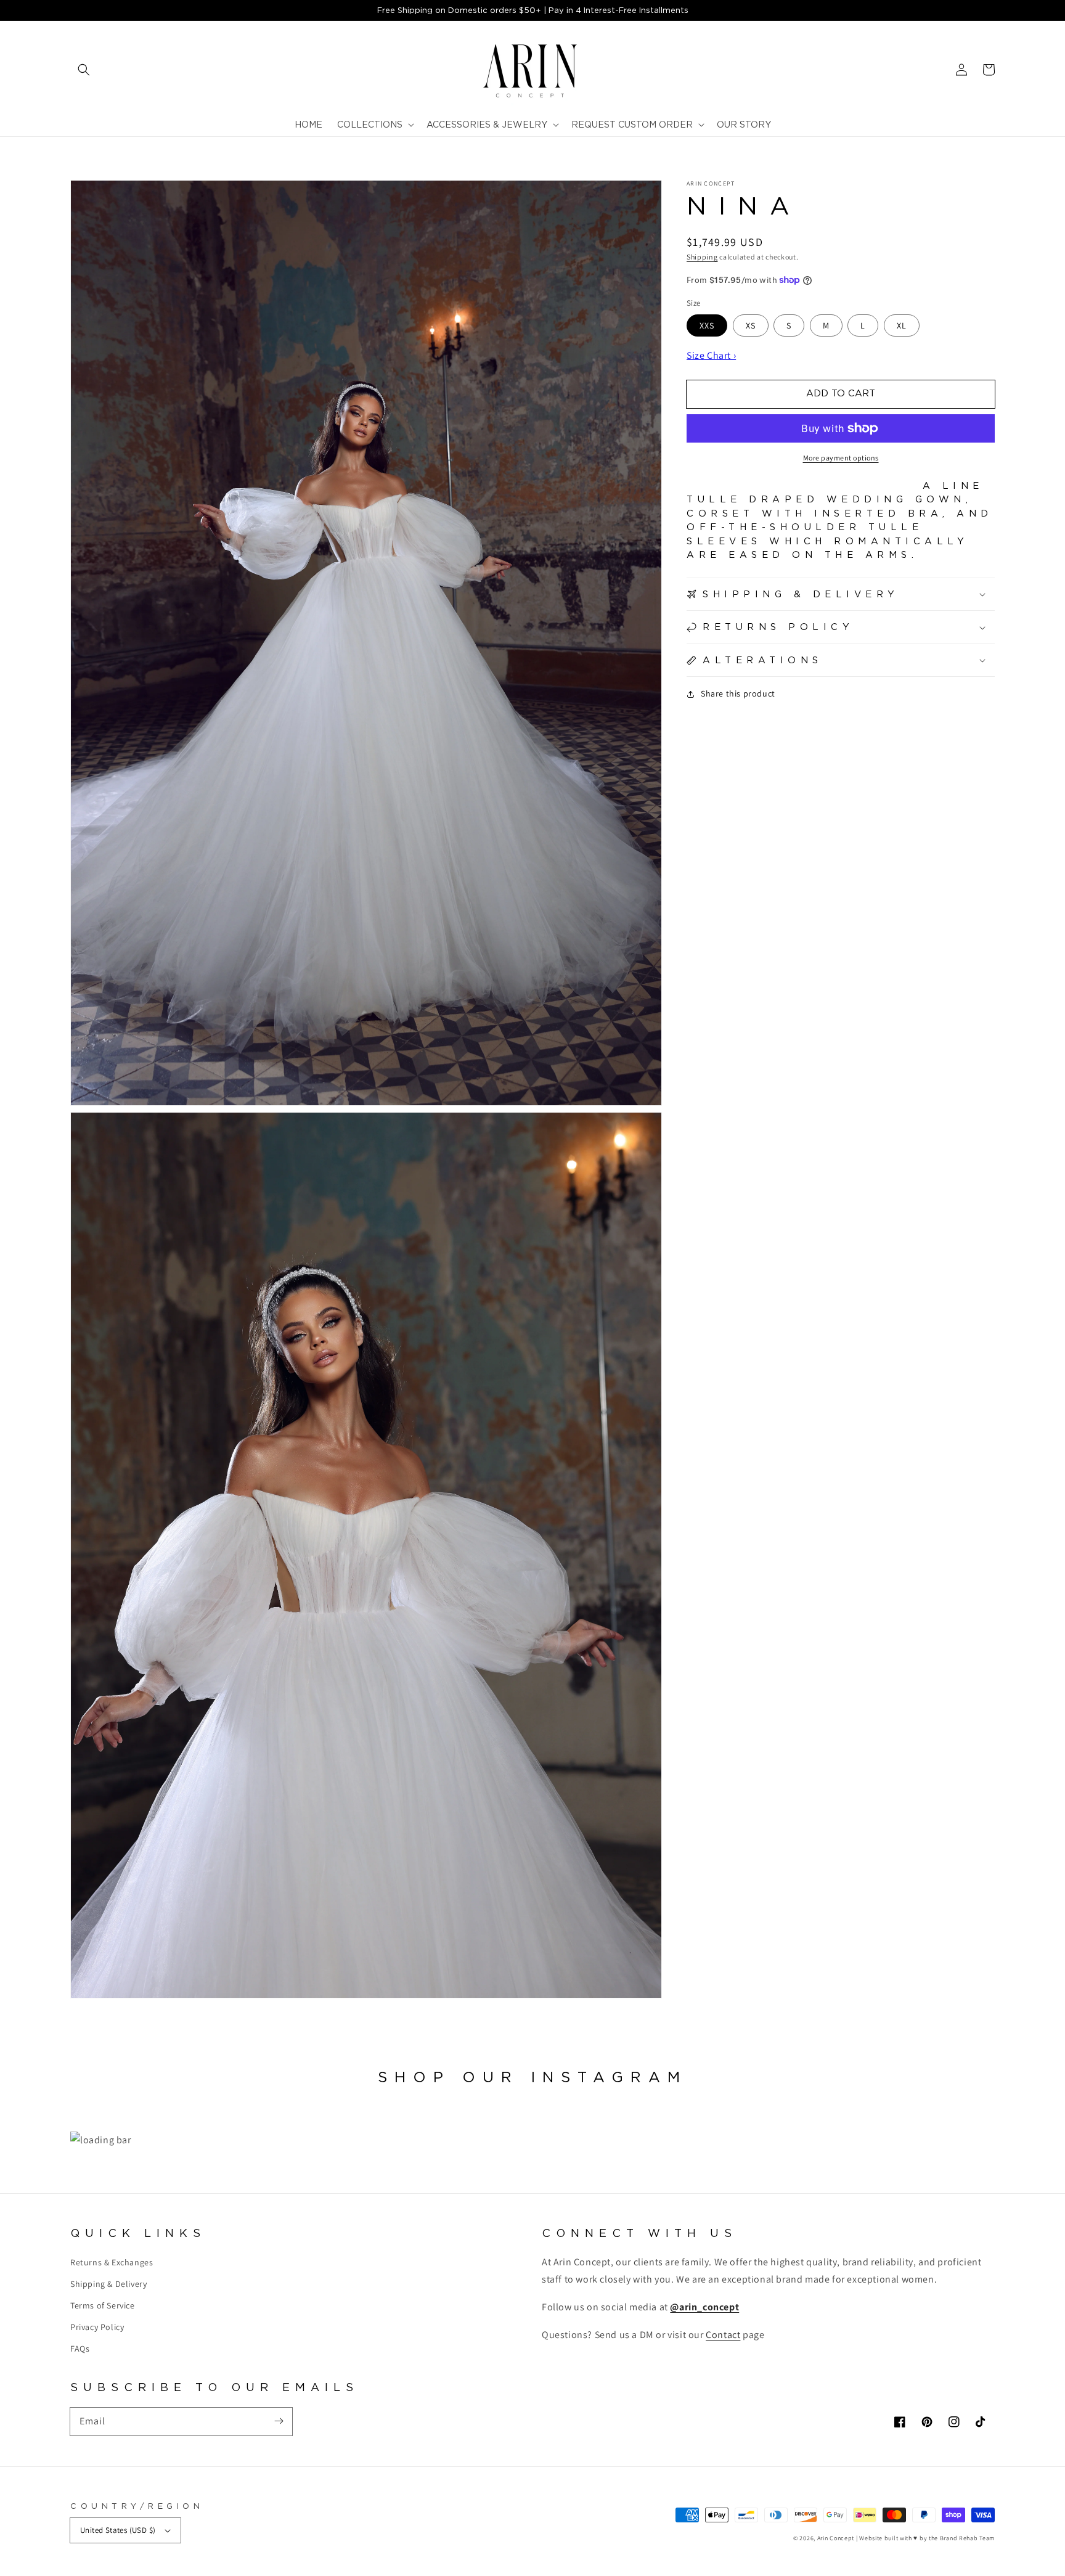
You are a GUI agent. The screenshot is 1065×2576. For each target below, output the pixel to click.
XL (902, 325)
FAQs (80, 2349)
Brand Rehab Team (967, 2538)
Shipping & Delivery (108, 2284)
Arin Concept (836, 2538)
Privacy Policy (97, 2327)
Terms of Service (103, 2305)
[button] (84, 70)
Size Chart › (711, 355)
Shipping (702, 257)
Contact (723, 2335)
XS (751, 325)
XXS (707, 325)
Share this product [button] (738, 693)
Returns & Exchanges (112, 2262)
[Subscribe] (279, 2421)
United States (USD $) (118, 2530)
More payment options (841, 458)
